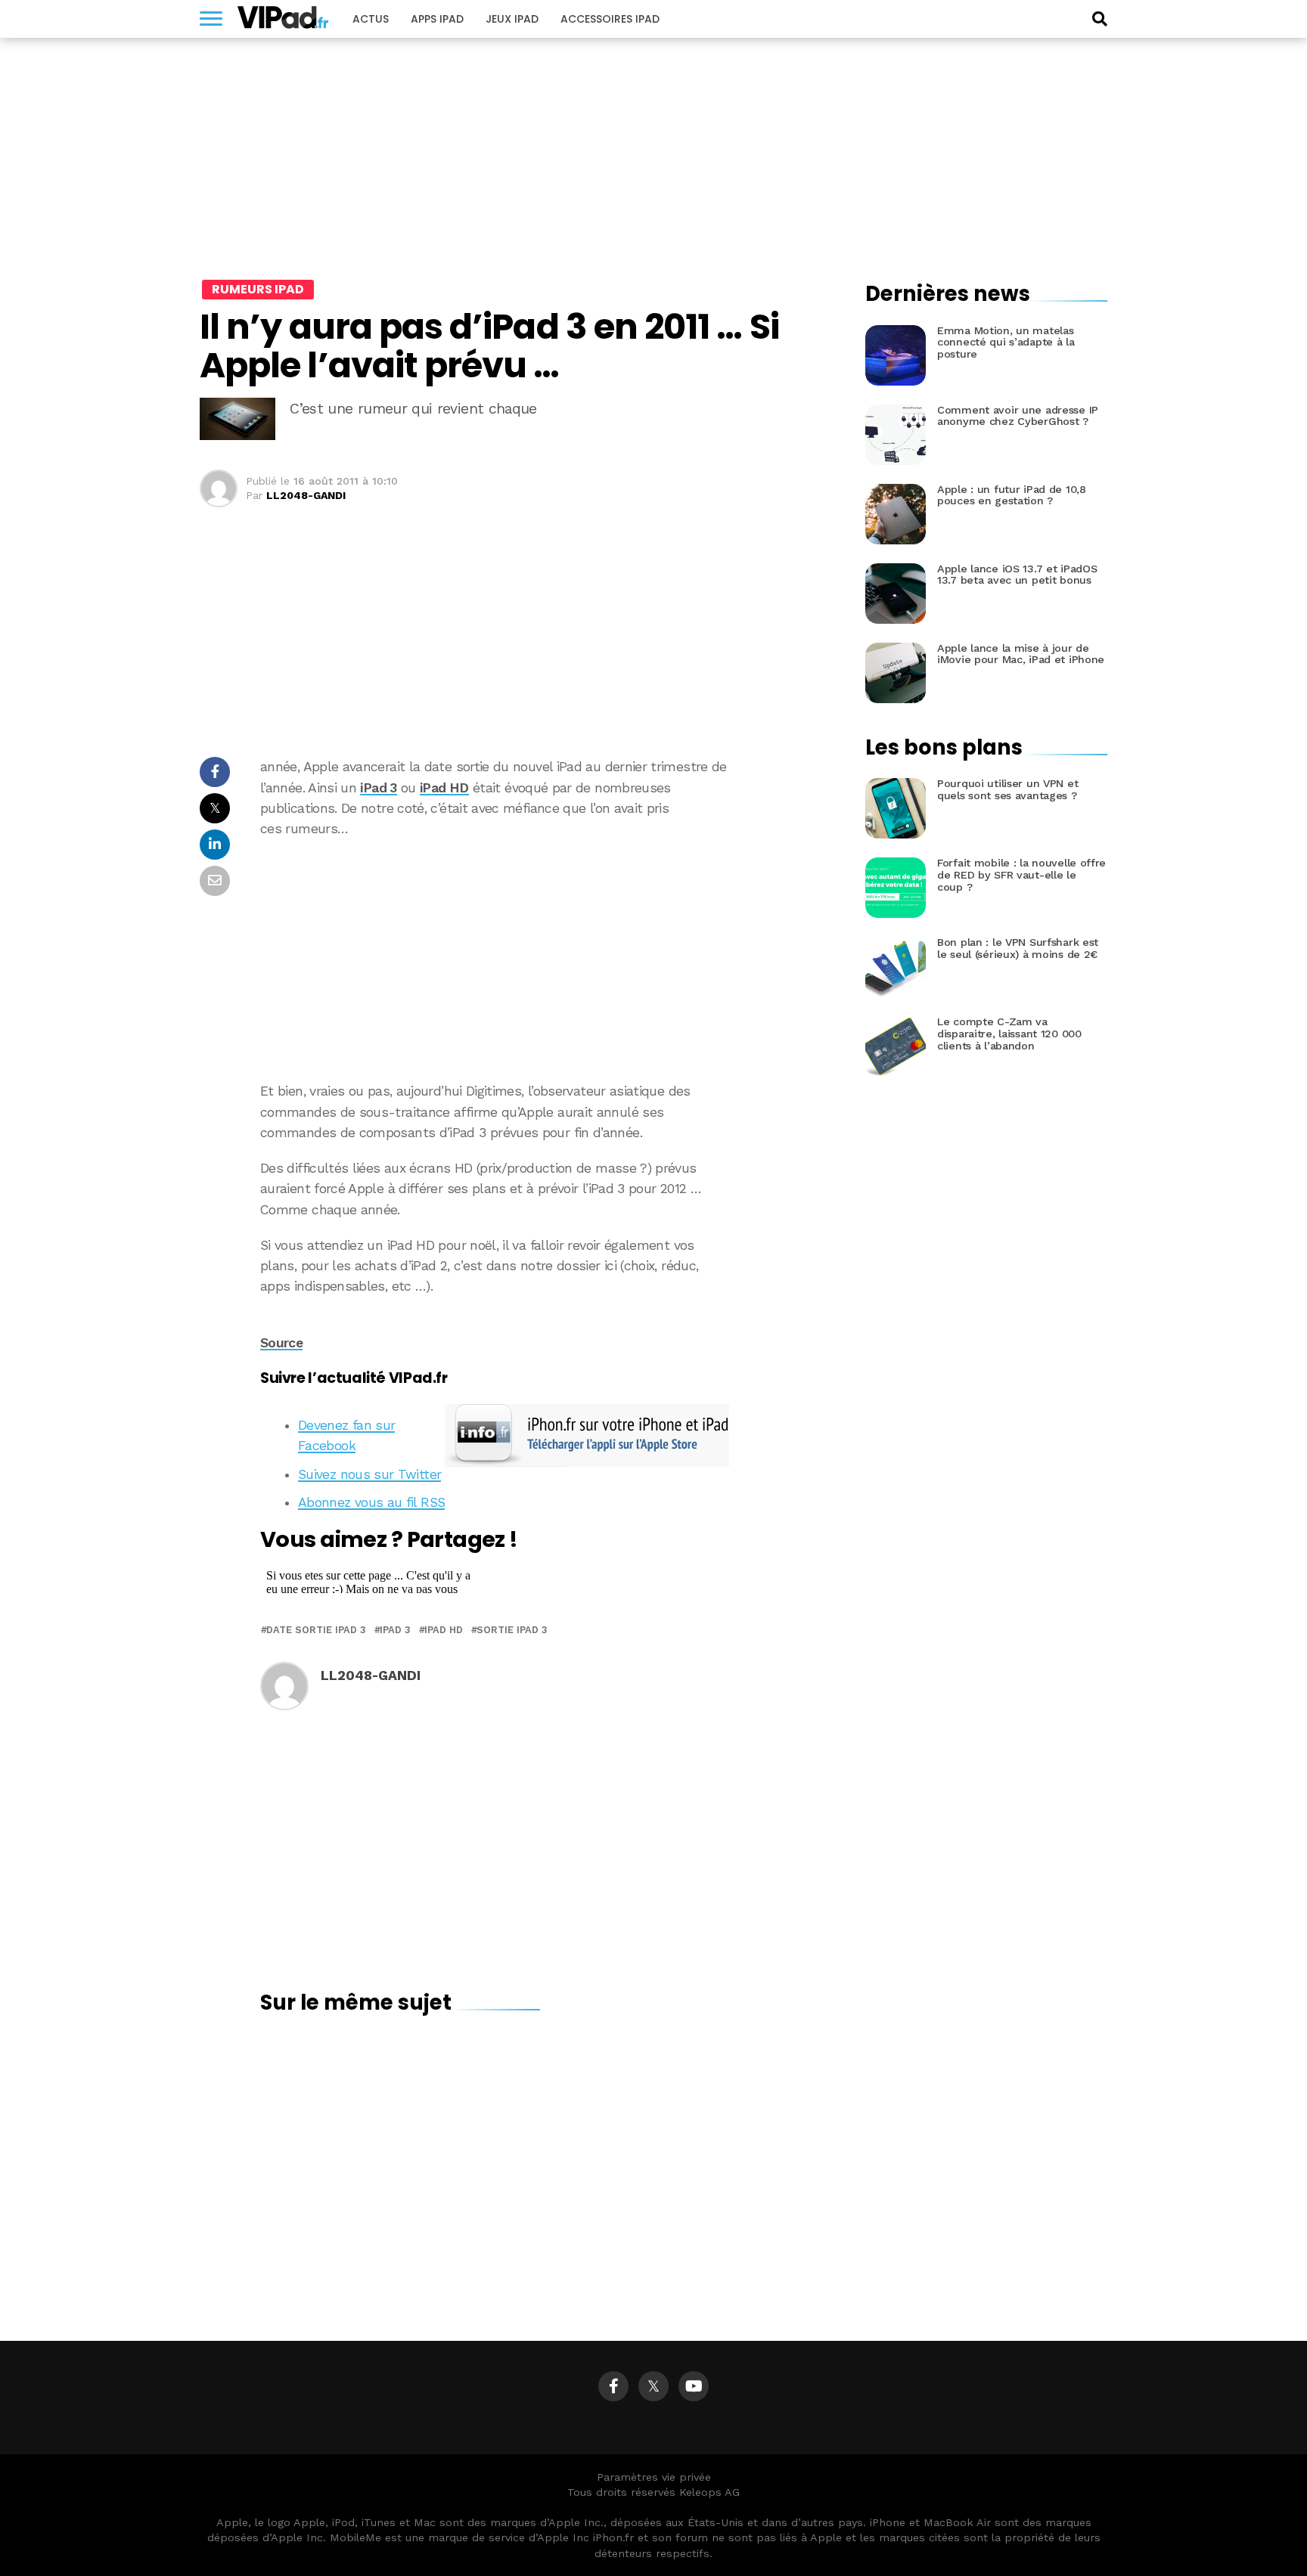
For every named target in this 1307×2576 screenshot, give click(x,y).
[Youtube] (694, 2386)
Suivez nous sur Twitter (369, 1474)
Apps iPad (437, 19)
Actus (371, 19)
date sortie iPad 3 (316, 1631)
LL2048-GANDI (306, 495)
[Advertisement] (540, 960)
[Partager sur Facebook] (215, 776)
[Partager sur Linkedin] (215, 849)
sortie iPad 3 (512, 1631)
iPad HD (444, 788)
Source (281, 1343)
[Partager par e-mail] (215, 885)
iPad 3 (378, 788)
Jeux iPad (512, 19)
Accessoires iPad (610, 19)
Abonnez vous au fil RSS (371, 1502)
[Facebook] (613, 2386)
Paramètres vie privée (654, 2477)
